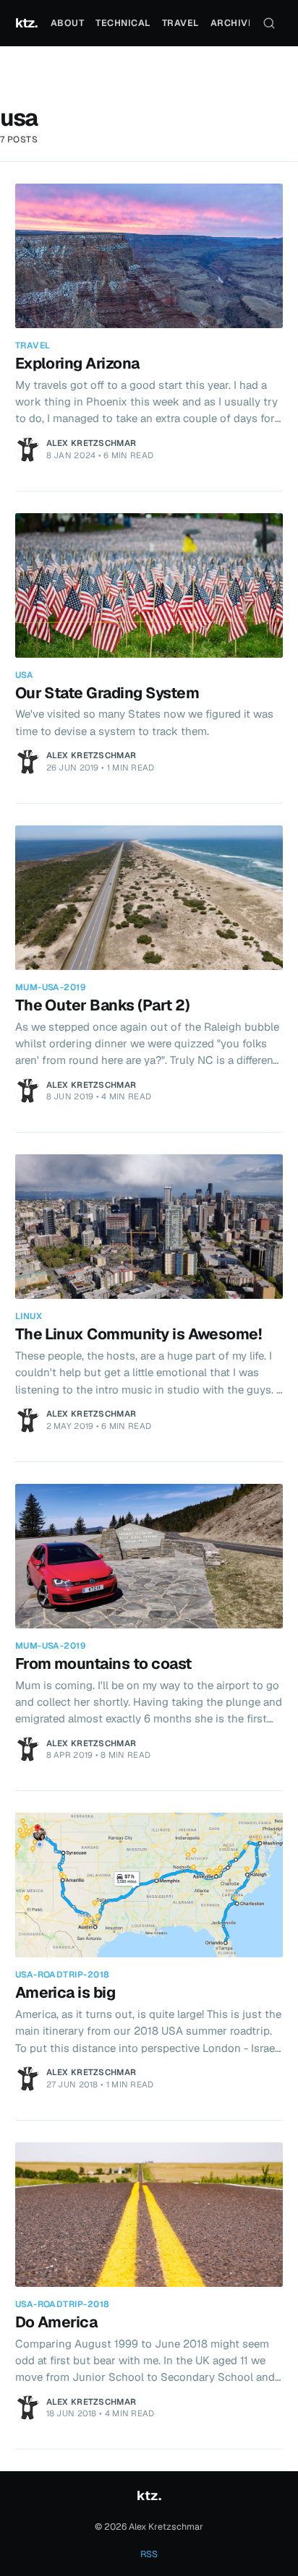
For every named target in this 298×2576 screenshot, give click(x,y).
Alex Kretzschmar (91, 443)
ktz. (26, 23)
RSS (149, 2554)
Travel (180, 23)
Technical (123, 23)
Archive (233, 23)
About (68, 23)
